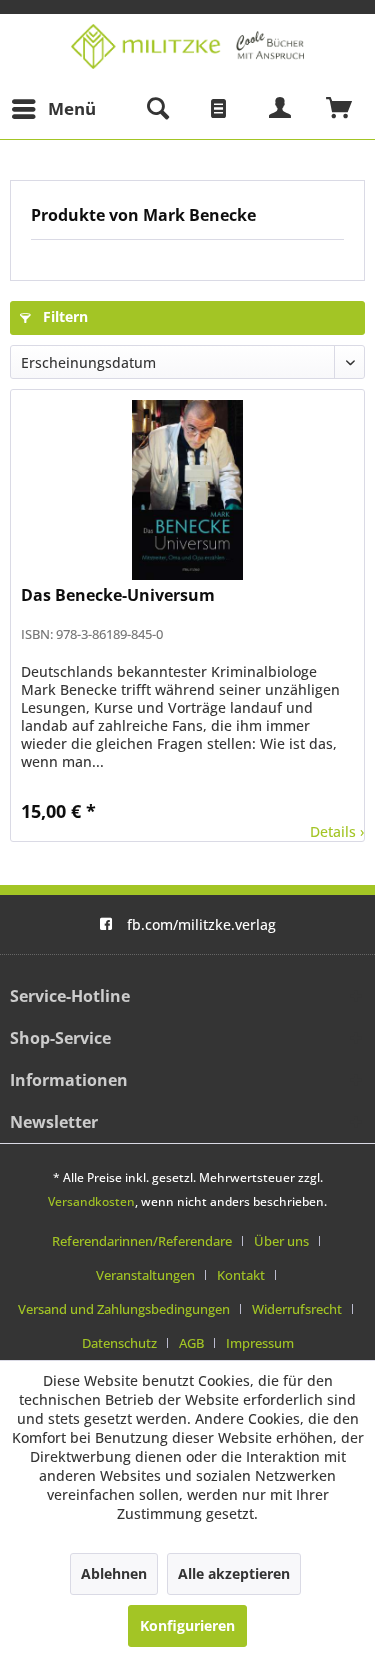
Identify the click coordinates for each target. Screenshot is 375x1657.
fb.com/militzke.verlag (201, 924)
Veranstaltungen (145, 1275)
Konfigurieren (187, 1625)
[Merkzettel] (219, 109)
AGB (191, 1343)
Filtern (63, 316)
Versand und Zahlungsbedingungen (124, 1309)
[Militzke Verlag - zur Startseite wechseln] (187, 46)
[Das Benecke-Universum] (187, 490)
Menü (72, 108)
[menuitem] (53, 109)
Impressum (260, 1343)
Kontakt (241, 1275)
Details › (337, 831)
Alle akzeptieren (234, 1573)
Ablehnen (114, 1573)
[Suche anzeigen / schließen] (157, 109)
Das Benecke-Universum (118, 595)
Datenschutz (119, 1343)
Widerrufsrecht (297, 1309)
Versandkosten (91, 1201)
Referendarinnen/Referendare (142, 1241)
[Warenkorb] (340, 109)
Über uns (281, 1241)
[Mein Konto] (281, 109)
